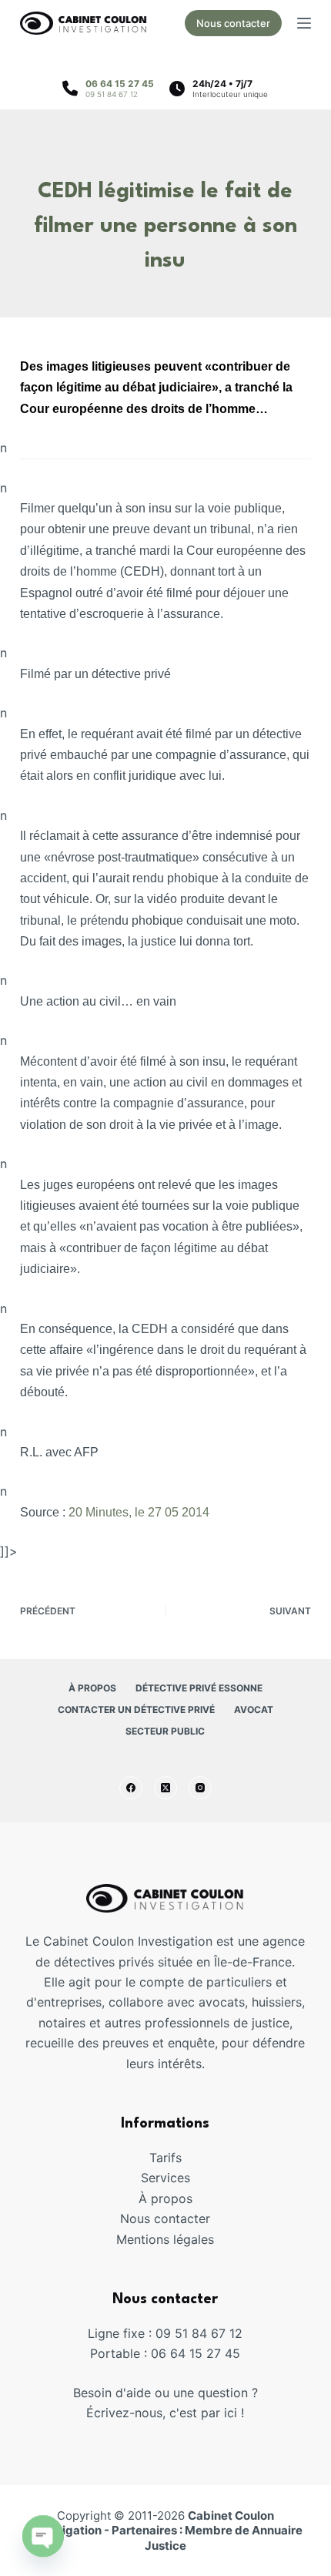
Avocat (254, 1709)
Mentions (145, 2239)
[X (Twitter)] (165, 1788)
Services (165, 2178)
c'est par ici (203, 2413)
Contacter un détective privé (136, 1709)
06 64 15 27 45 (120, 84)
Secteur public (165, 1731)
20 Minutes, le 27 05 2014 (139, 1512)
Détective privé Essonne (199, 1688)
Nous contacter (233, 23)
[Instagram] (200, 1788)
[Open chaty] (43, 2536)
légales (194, 2239)
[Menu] (304, 23)
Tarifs (165, 2158)
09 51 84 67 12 (112, 94)
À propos (92, 1688)
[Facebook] (131, 1788)
